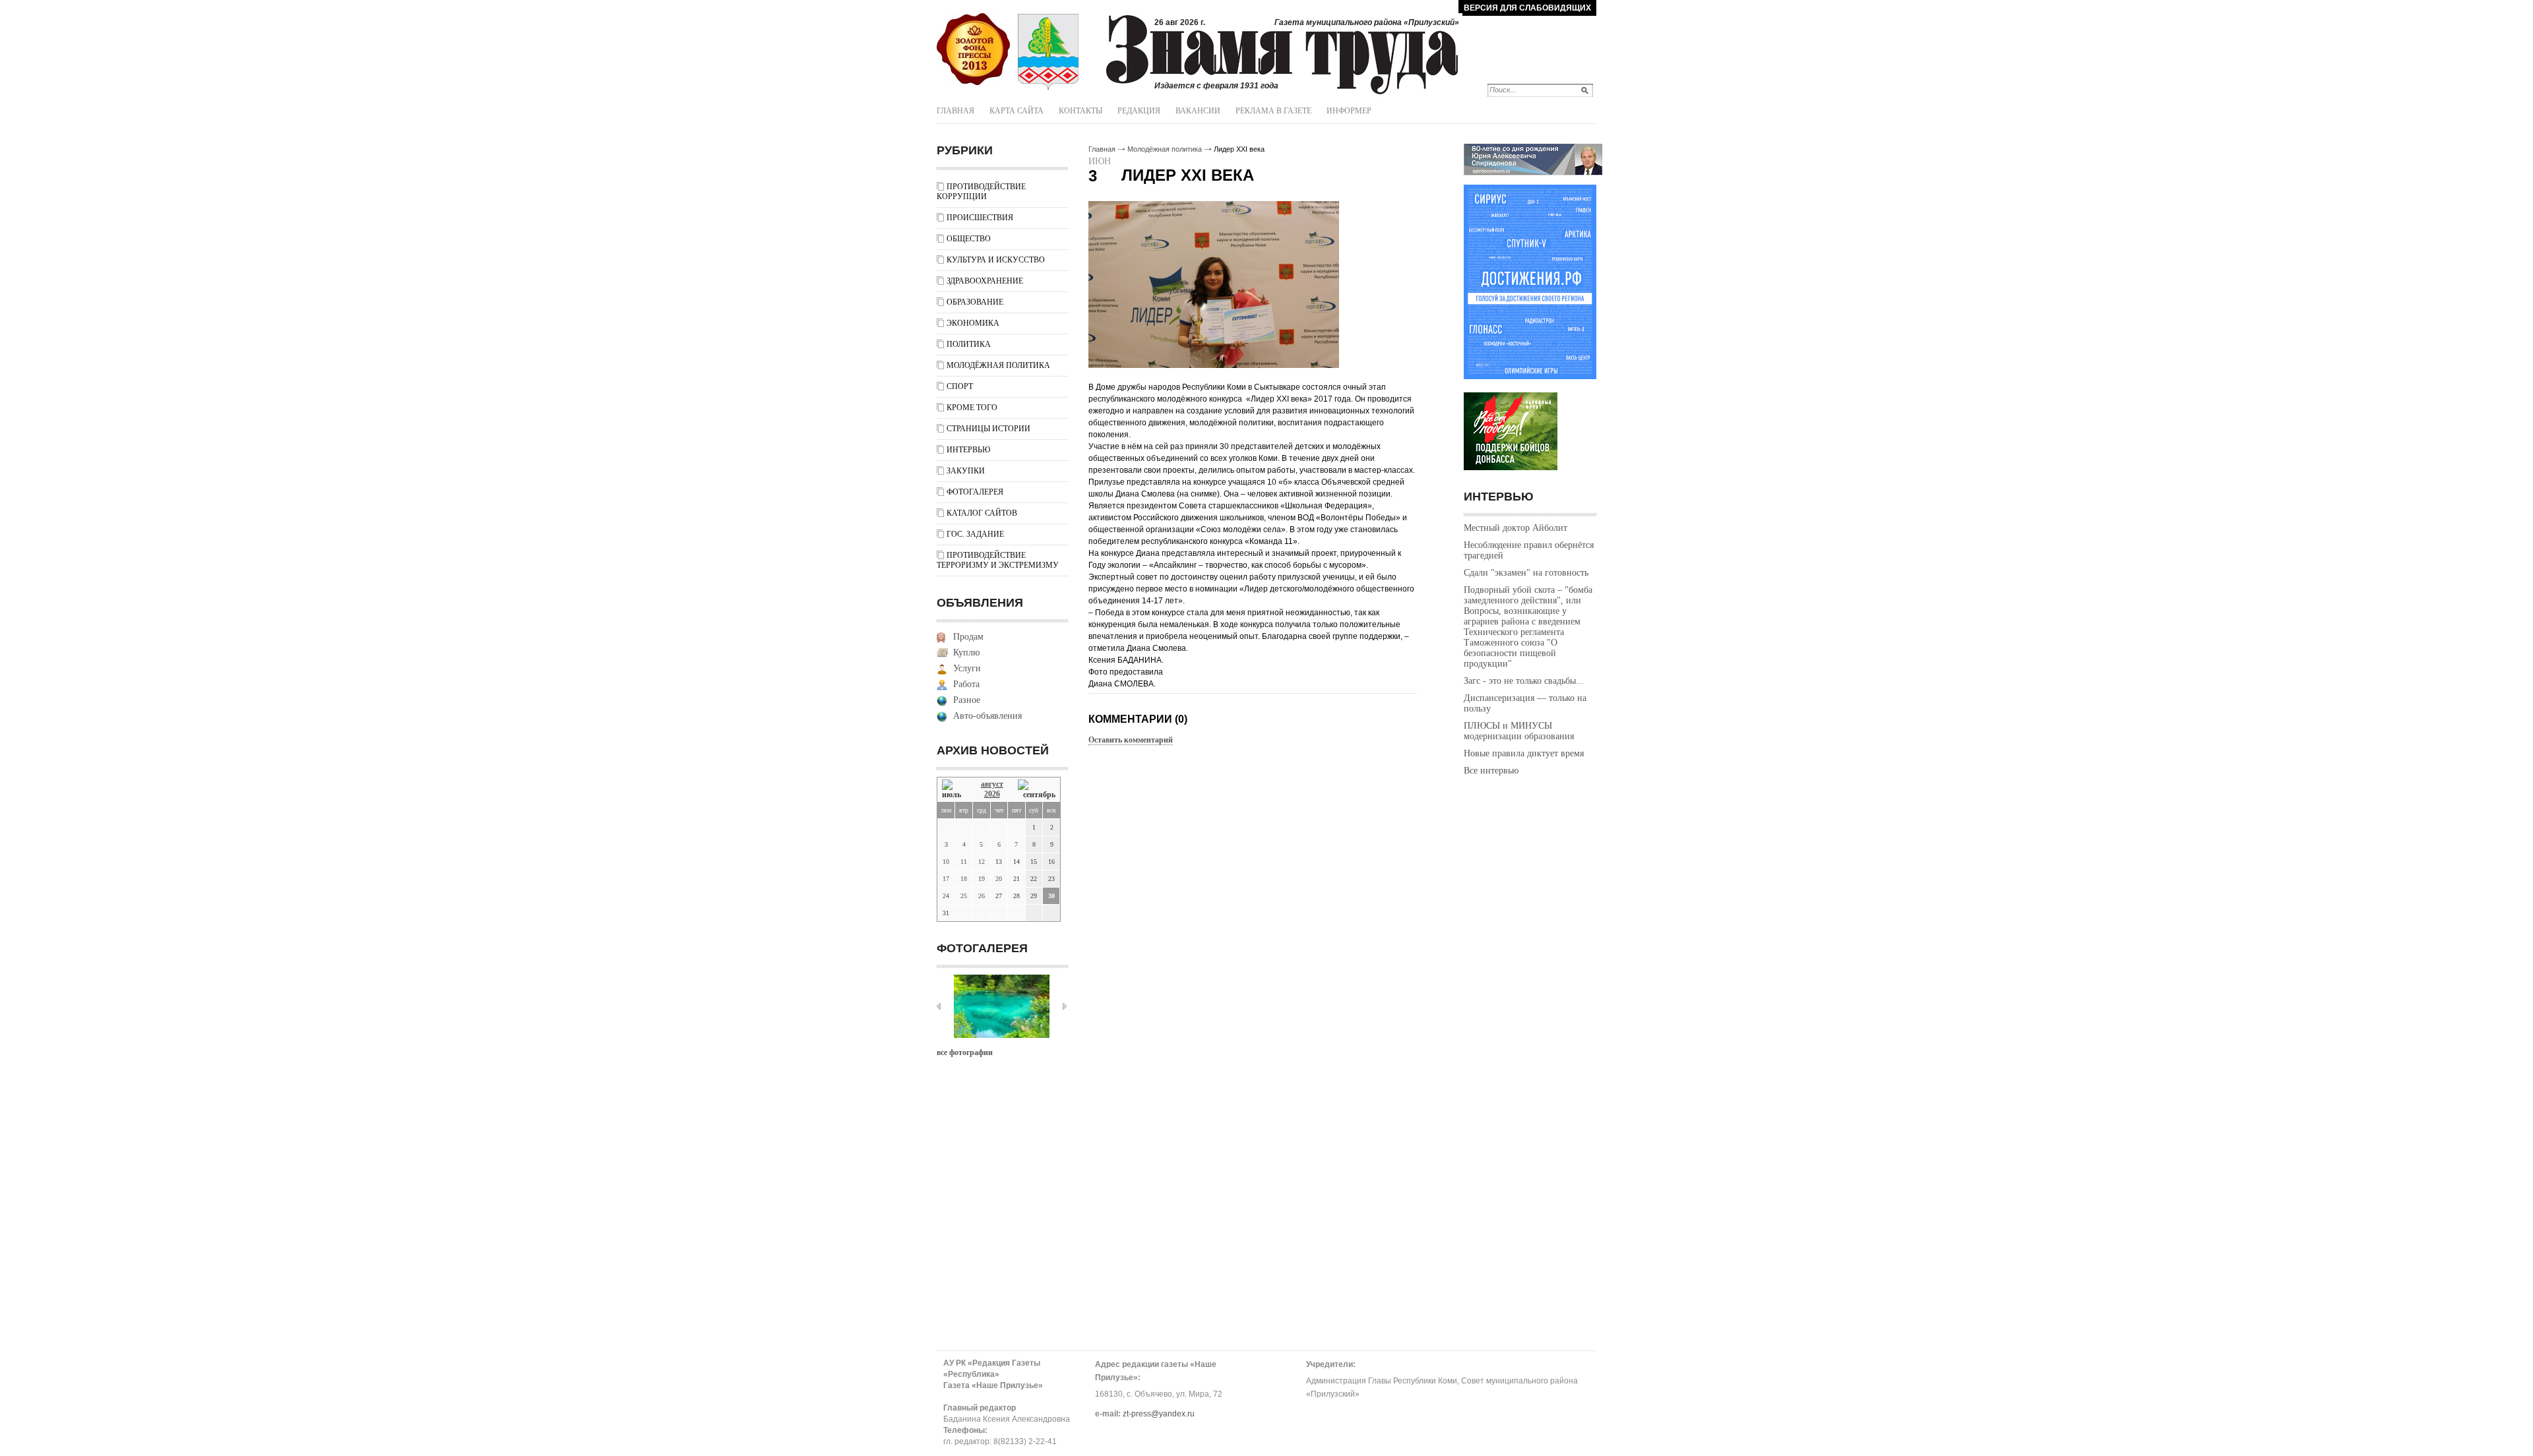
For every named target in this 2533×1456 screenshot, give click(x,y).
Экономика (973, 323)
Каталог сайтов (982, 513)
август (992, 784)
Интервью (968, 450)
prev (939, 1006)
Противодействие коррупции (981, 192)
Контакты (1080, 111)
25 (964, 896)
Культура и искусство (996, 260)
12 (982, 862)
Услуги (967, 668)
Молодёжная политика (998, 365)
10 (946, 862)
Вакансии (1198, 111)
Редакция (1139, 111)
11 (964, 862)
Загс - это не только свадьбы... (1524, 681)
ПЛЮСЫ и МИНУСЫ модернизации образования (1519, 731)
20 (999, 879)
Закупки (966, 471)
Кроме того (972, 408)
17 (946, 879)
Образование (975, 302)
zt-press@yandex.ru (1159, 1414)
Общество (969, 239)
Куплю (966, 652)
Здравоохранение (985, 281)
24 (946, 896)
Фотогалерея (975, 492)
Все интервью (1491, 771)
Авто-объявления (987, 716)
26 (982, 896)
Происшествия (980, 218)
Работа (966, 684)
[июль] (954, 790)
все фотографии (965, 1052)
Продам (968, 637)
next (1065, 1006)
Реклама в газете (1273, 111)
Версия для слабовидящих (1527, 8)
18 (964, 879)
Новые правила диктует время (1524, 753)
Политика (969, 344)
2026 (992, 794)
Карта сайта (1016, 111)
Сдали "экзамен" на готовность (1526, 573)
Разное (967, 700)
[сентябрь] (1037, 790)
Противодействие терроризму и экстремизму (998, 560)
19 (982, 879)
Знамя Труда (973, 49)
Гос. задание (975, 534)
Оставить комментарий (1131, 740)
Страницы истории (988, 429)
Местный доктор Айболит (1516, 528)
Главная (955, 111)
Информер (1349, 111)
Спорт (960, 386)
